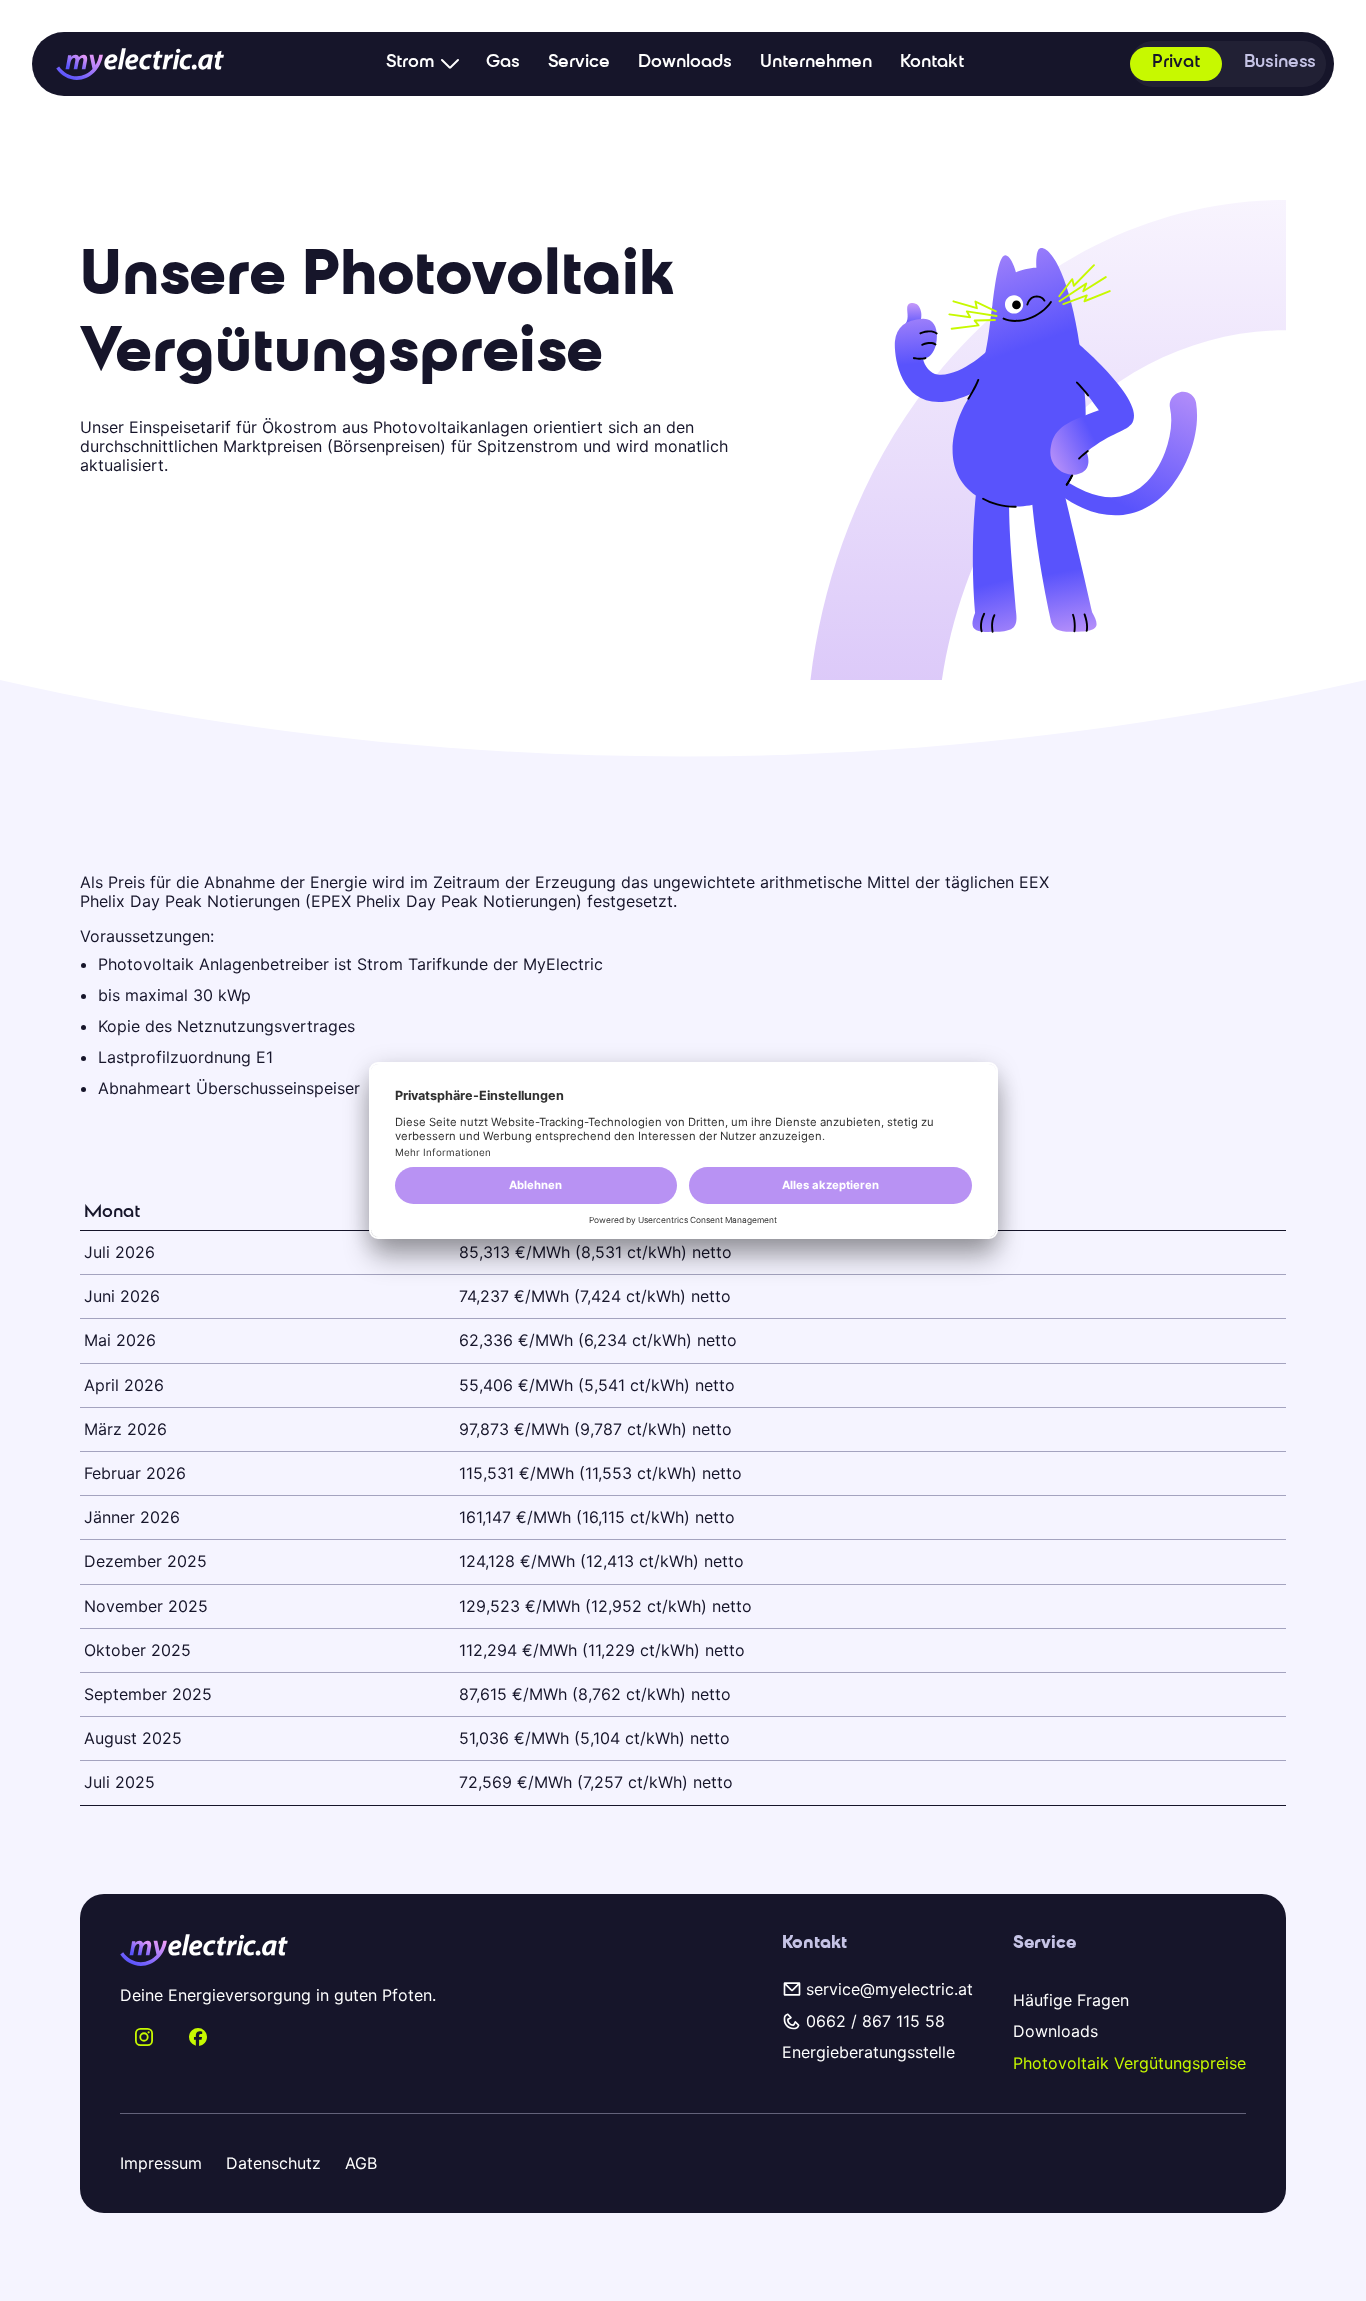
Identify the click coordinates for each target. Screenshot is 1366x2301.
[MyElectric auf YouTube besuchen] (198, 2037)
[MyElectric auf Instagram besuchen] (144, 2037)
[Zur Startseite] (140, 64)
